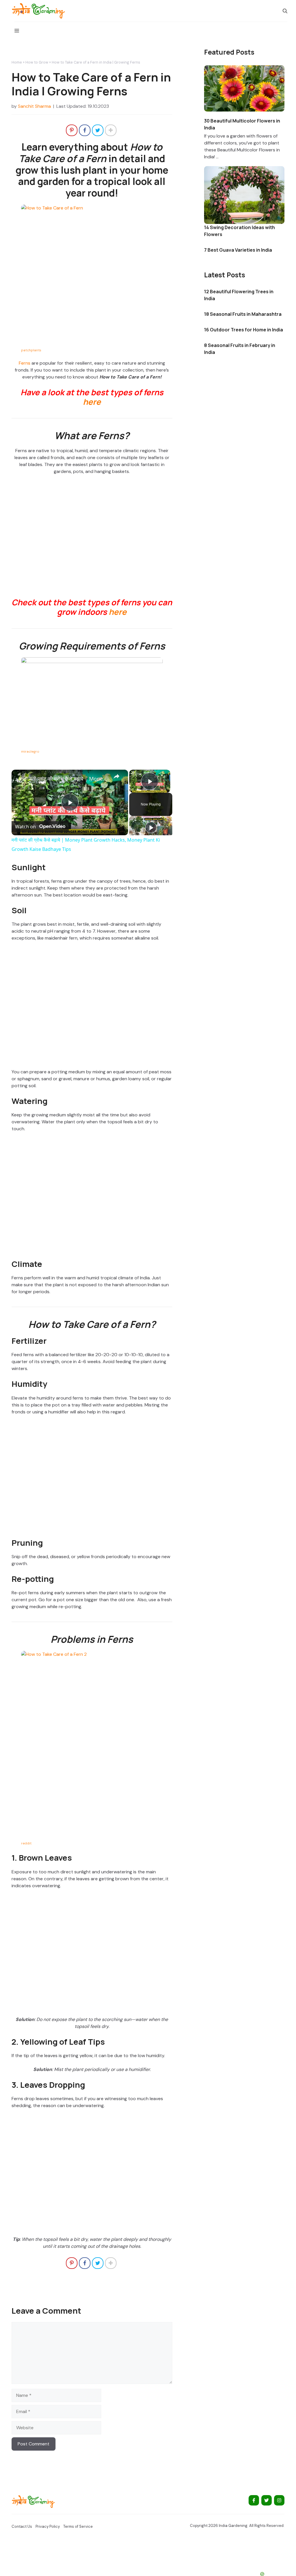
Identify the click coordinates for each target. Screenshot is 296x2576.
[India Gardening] (38, 11)
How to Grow (37, 62)
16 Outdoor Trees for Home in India (244, 330)
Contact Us (22, 2526)
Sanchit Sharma (34, 106)
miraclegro (30, 751)
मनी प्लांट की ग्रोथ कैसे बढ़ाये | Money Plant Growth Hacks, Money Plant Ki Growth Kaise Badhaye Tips (69, 779)
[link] (21, 779)
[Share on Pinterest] (72, 130)
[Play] (151, 827)
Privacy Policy (48, 2526)
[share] (116, 776)
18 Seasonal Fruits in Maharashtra (243, 314)
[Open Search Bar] (285, 11)
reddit (26, 1843)
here (92, 402)
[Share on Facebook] (85, 130)
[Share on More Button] (111, 130)
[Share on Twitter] (98, 130)
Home (17, 62)
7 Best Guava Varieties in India (238, 250)
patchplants (31, 350)
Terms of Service (78, 2526)
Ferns (25, 363)
